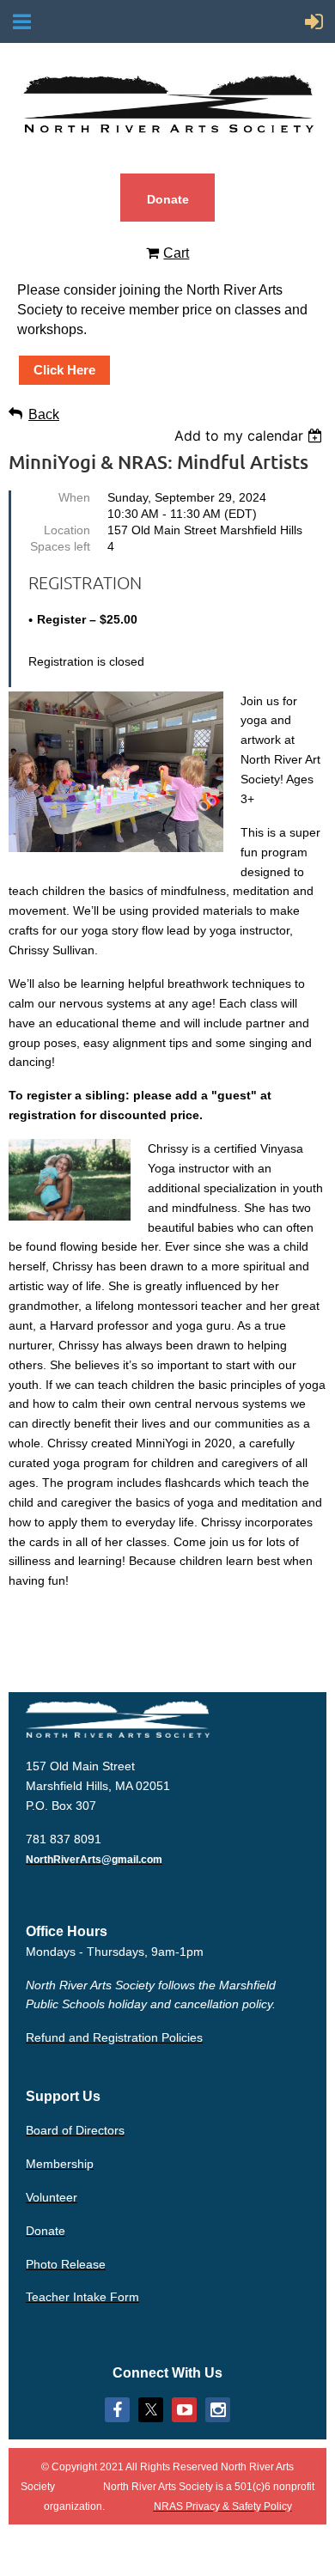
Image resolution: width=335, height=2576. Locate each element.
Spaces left (60, 546)
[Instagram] (218, 2410)
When (74, 497)
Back (44, 414)
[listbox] (250, 435)
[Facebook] (117, 2410)
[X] (151, 2410)
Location (67, 530)
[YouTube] (184, 2410)
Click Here (64, 370)
